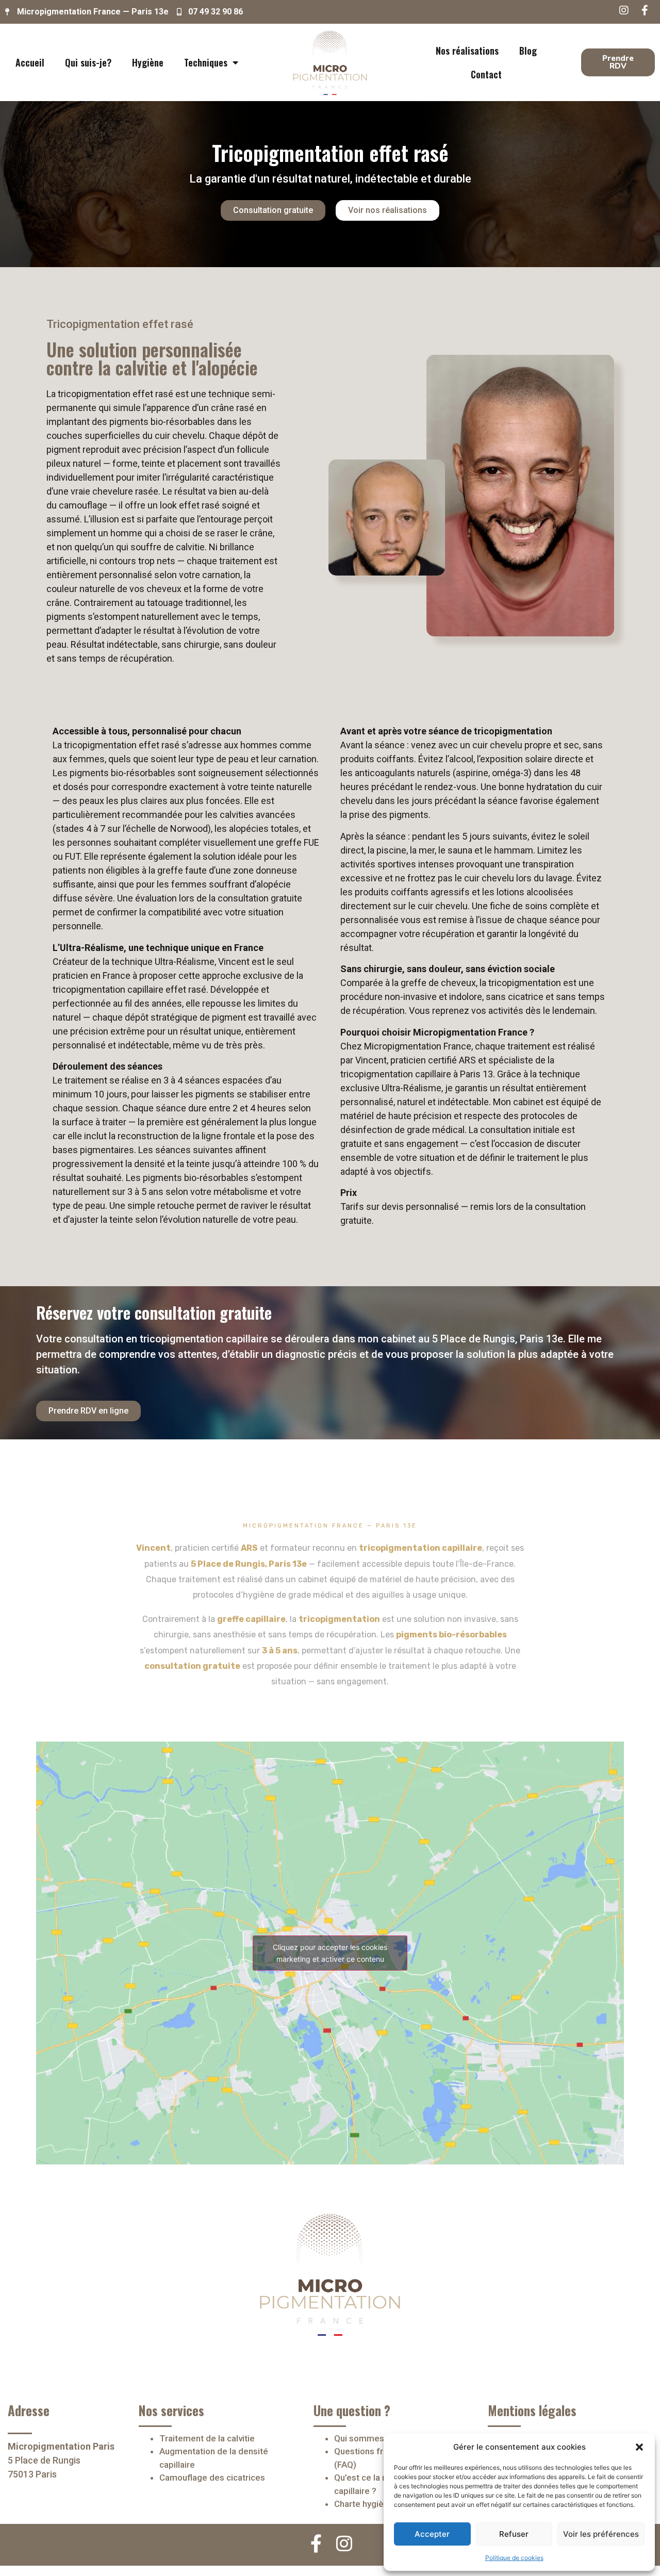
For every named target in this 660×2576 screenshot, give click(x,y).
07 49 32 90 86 (216, 12)
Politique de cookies (514, 2558)
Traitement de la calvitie (207, 2438)
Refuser (514, 2534)
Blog (528, 51)
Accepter (432, 2534)
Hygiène (148, 62)
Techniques (206, 62)
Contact (486, 74)
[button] (639, 2447)
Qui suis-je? (88, 62)
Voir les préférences (601, 2534)
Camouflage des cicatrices (212, 2477)
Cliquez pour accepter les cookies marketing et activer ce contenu (330, 1953)
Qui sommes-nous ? (374, 2438)
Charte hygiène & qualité (382, 2504)
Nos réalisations (467, 51)
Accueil (30, 62)
